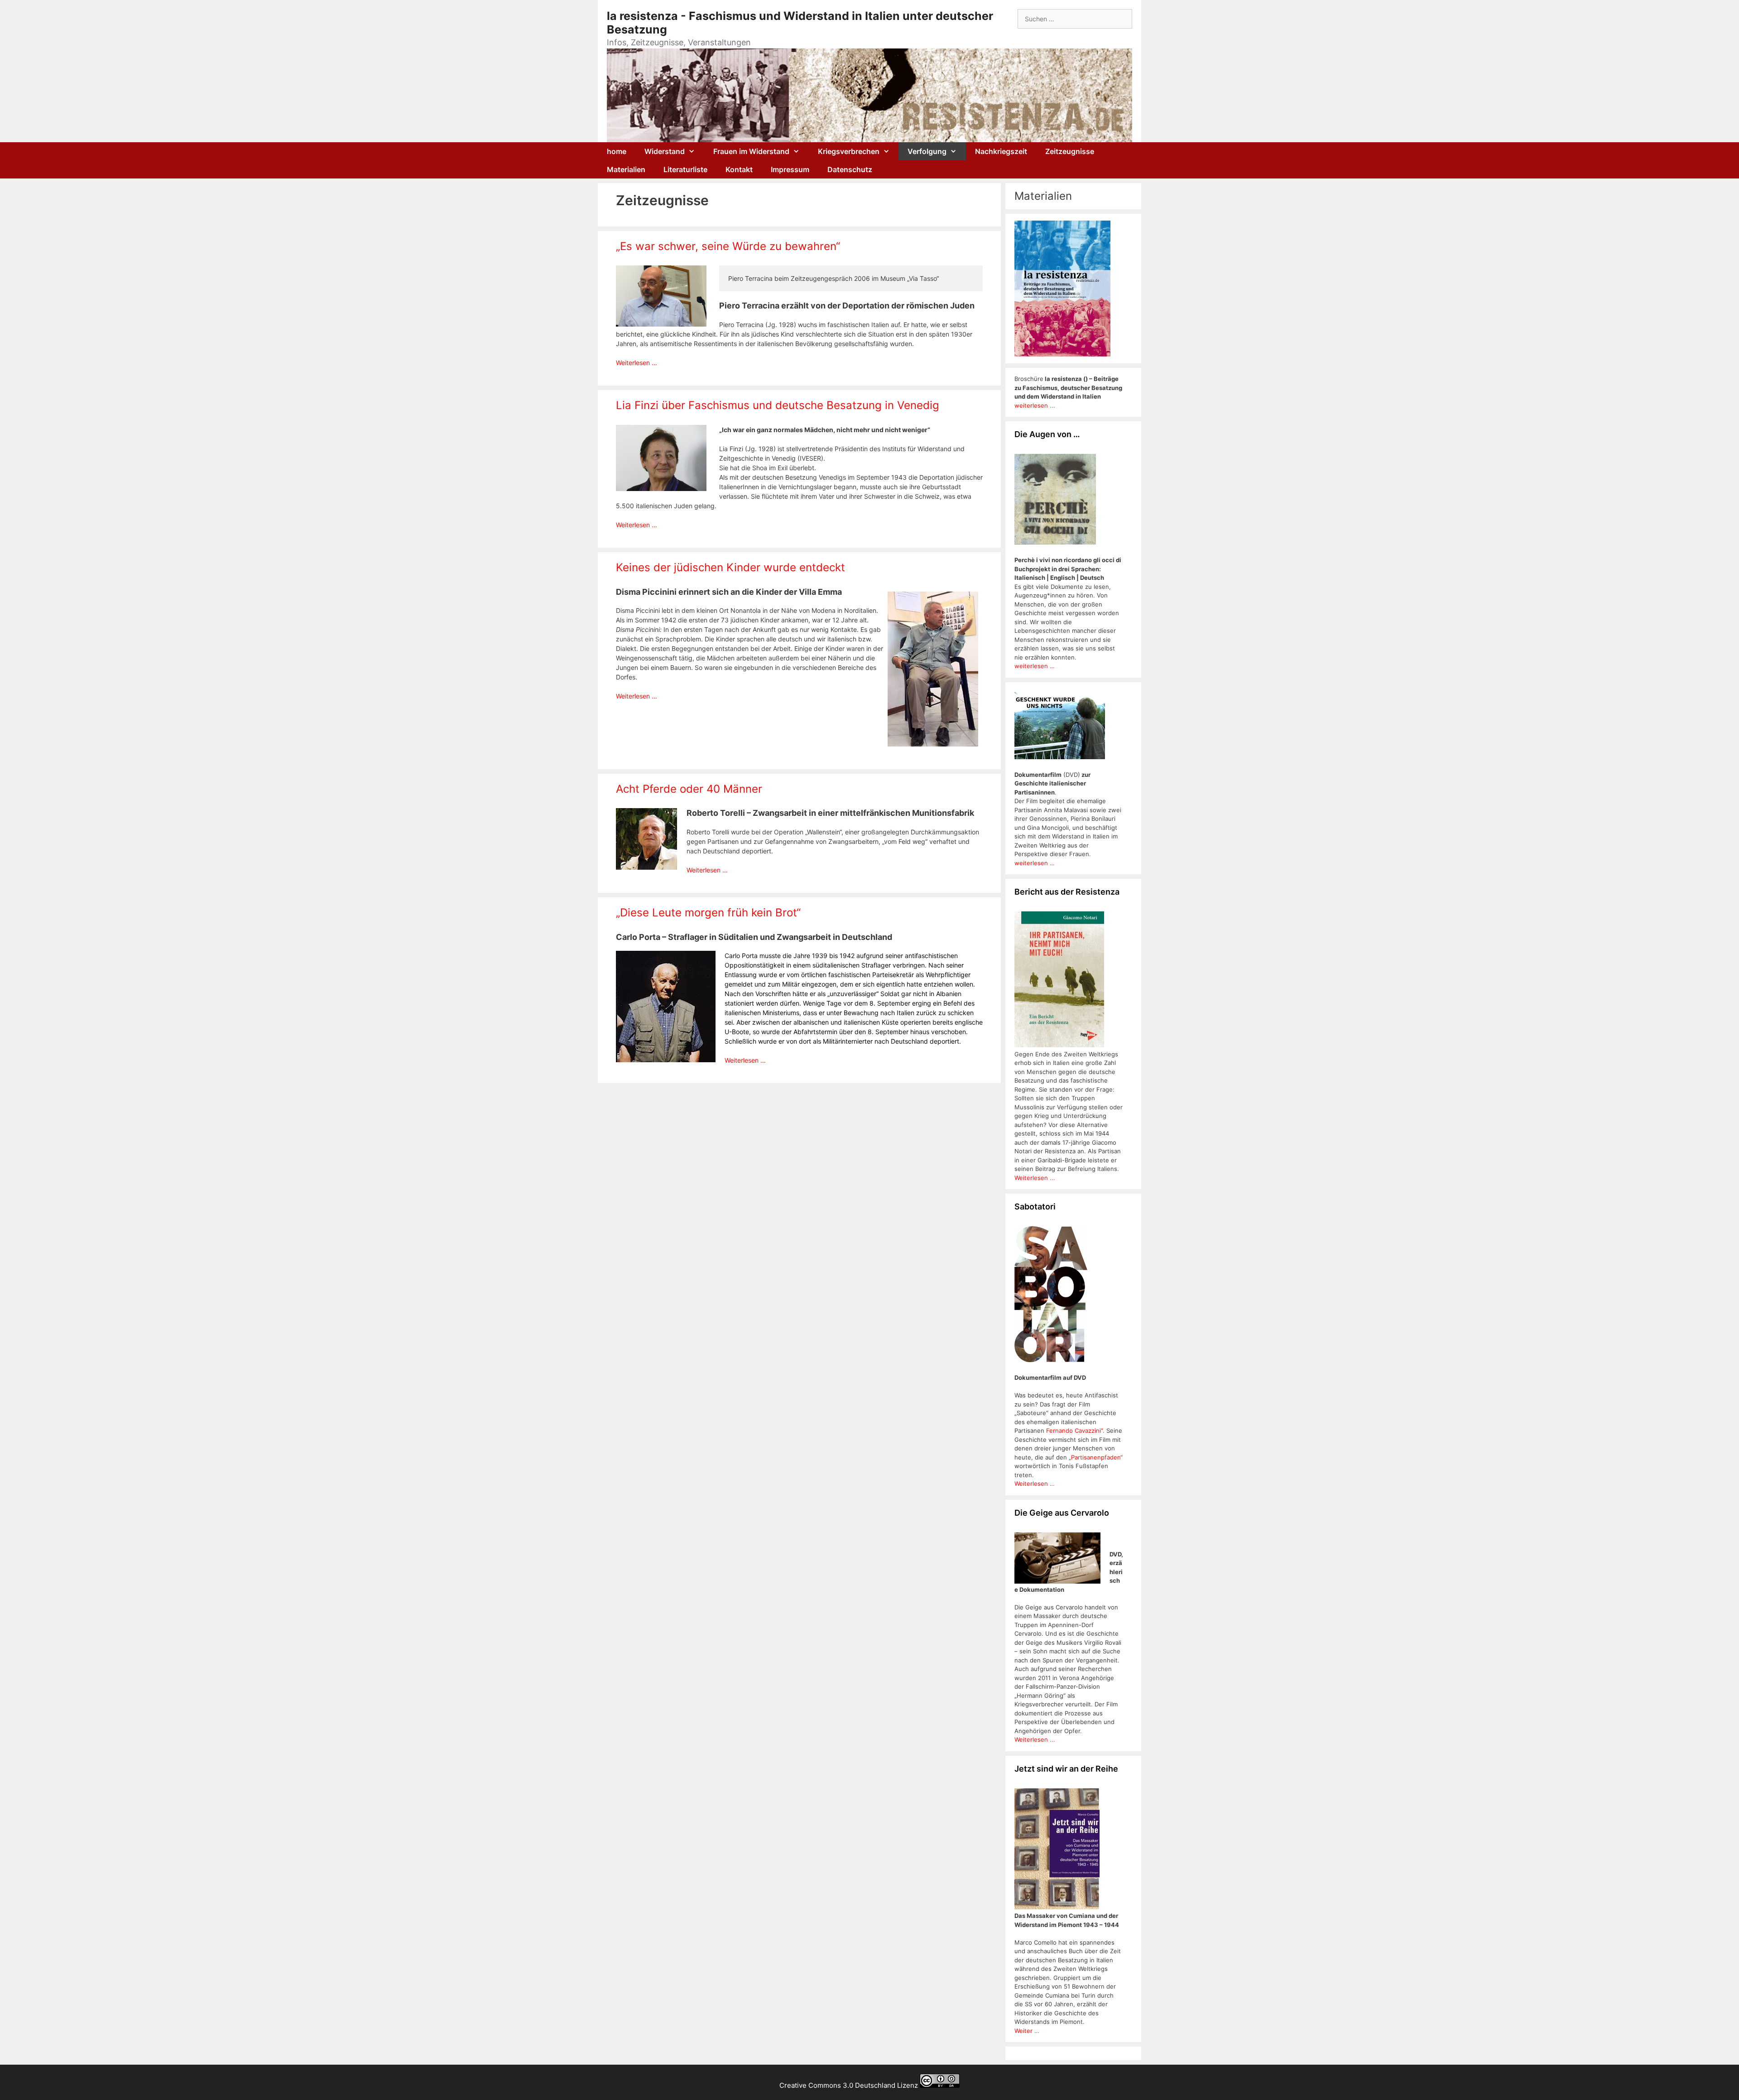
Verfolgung (927, 151)
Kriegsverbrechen (849, 151)
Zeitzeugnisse (1070, 151)
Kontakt (739, 169)
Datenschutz (850, 169)
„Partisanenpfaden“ (1095, 1457)
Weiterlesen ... (1035, 1178)
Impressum (790, 169)
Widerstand (665, 151)
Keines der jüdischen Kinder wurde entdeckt (730, 567)
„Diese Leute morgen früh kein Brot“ (708, 913)
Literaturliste (685, 169)
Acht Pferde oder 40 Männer (689, 789)
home (617, 151)
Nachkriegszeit (1001, 151)
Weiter (1024, 2031)
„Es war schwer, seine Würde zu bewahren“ (728, 246)
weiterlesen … (1035, 666)
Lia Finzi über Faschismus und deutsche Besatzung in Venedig (778, 405)
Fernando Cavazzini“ (1074, 1431)
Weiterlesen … (637, 363)
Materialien (626, 169)
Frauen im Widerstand (751, 151)
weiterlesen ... (1035, 405)
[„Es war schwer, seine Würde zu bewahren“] (661, 324)
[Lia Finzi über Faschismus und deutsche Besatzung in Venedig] (661, 489)
